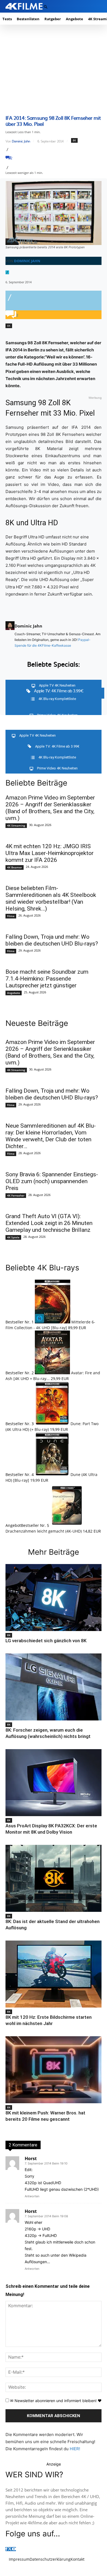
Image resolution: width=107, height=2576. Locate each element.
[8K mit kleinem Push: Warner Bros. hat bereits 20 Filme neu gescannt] (54, 2070)
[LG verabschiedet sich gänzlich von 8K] (54, 1598)
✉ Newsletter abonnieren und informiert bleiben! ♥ (55, 2401)
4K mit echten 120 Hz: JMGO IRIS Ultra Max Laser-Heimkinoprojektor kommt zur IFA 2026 (50, 853)
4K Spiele (13, 1237)
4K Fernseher (16, 1195)
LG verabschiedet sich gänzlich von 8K (46, 1641)
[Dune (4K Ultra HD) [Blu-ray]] (53, 1474)
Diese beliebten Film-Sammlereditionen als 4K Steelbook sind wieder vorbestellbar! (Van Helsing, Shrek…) (51, 898)
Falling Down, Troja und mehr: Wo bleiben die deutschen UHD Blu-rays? (52, 940)
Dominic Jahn (21, 141)
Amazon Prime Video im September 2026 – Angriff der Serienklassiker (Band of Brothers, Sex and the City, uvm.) (50, 808)
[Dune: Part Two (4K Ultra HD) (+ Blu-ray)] (53, 1424)
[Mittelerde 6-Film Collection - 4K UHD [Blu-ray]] (53, 1322)
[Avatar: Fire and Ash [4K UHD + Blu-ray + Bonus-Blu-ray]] (53, 1373)
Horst (31, 2158)
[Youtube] (14, 2549)
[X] (10, 2549)
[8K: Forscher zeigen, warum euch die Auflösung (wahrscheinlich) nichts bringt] (54, 1687)
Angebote (14, 993)
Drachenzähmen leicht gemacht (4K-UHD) (44, 1531)
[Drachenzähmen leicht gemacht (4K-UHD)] (67, 1525)
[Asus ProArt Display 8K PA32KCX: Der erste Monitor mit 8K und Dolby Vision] (54, 1783)
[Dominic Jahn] (10, 635)
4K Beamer (15, 867)
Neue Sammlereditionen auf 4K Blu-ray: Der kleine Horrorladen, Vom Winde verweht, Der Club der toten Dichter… (51, 1136)
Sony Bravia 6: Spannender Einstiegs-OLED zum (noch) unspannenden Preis (52, 1181)
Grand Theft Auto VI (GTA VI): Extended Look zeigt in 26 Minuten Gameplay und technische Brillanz (49, 1223)
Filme (11, 916)
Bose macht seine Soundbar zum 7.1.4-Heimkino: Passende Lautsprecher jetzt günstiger (47, 979)
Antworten (32, 2196)
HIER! (75, 2449)
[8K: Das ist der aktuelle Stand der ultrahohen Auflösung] (54, 1878)
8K (74, 140)
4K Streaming (16, 825)
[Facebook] (6, 2549)
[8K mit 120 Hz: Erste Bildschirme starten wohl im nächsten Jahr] (54, 1974)
